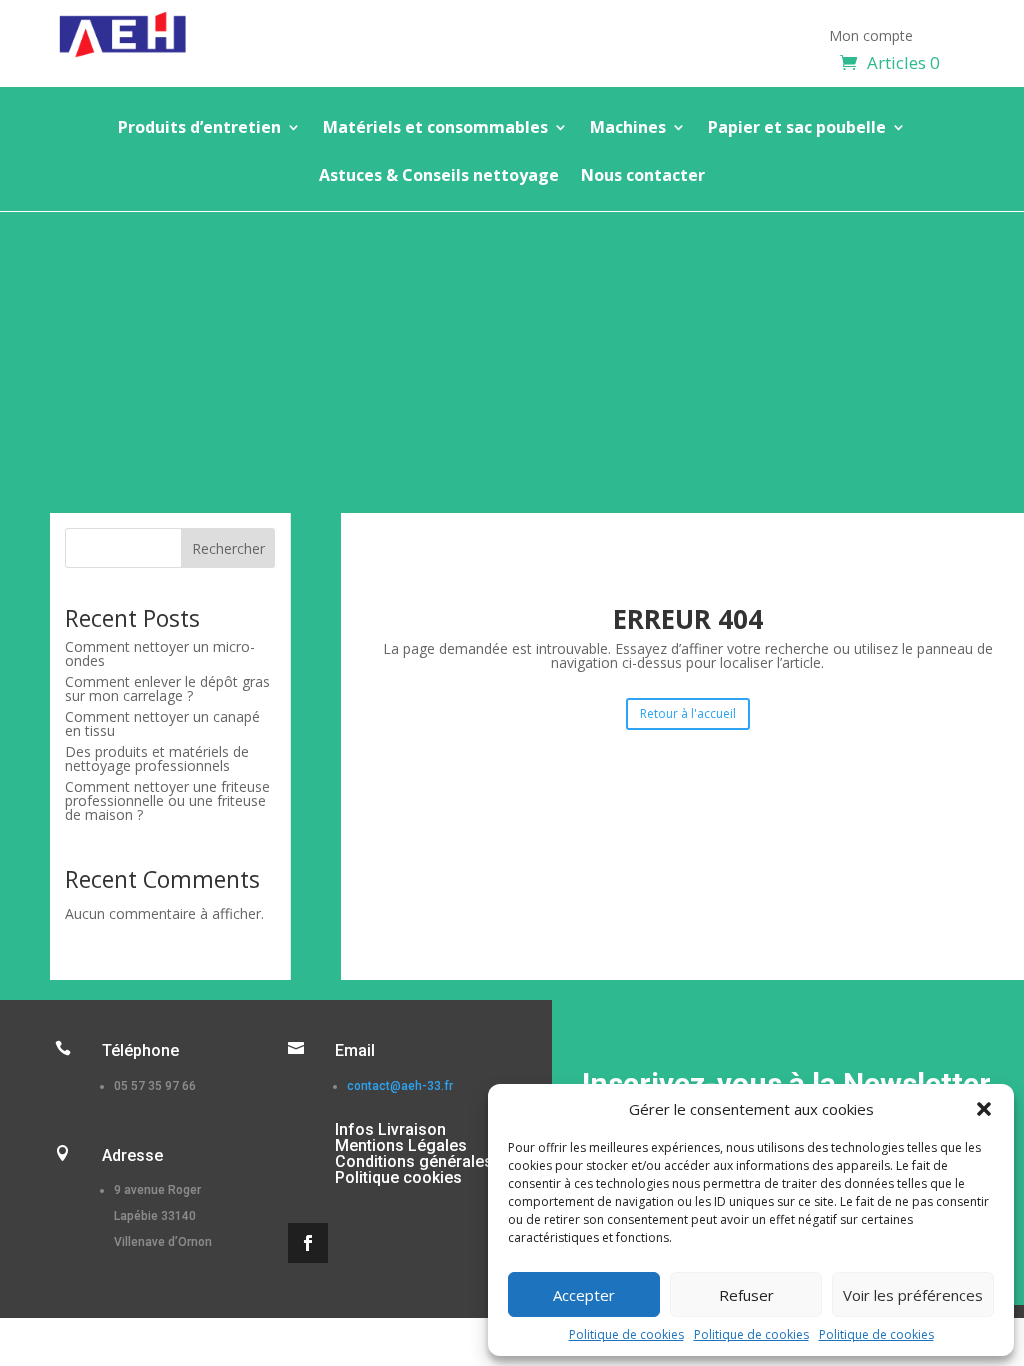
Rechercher (228, 548)
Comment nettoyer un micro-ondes (160, 653)
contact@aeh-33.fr (400, 1086)
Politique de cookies (626, 1334)
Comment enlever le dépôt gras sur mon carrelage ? (167, 688)
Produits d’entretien (199, 129)
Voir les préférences (913, 1295)
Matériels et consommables (435, 129)
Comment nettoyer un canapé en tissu (162, 723)
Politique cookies (398, 1177)
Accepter (584, 1295)
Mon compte (871, 37)
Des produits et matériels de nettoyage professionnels (157, 758)
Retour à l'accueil (688, 713)
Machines (628, 129)
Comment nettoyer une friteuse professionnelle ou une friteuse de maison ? (167, 800)
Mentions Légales (401, 1145)
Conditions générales (414, 1161)
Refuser (746, 1295)
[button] (984, 1109)
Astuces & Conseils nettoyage (439, 177)
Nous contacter (643, 177)
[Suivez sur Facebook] (308, 1243)
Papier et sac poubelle (797, 129)
